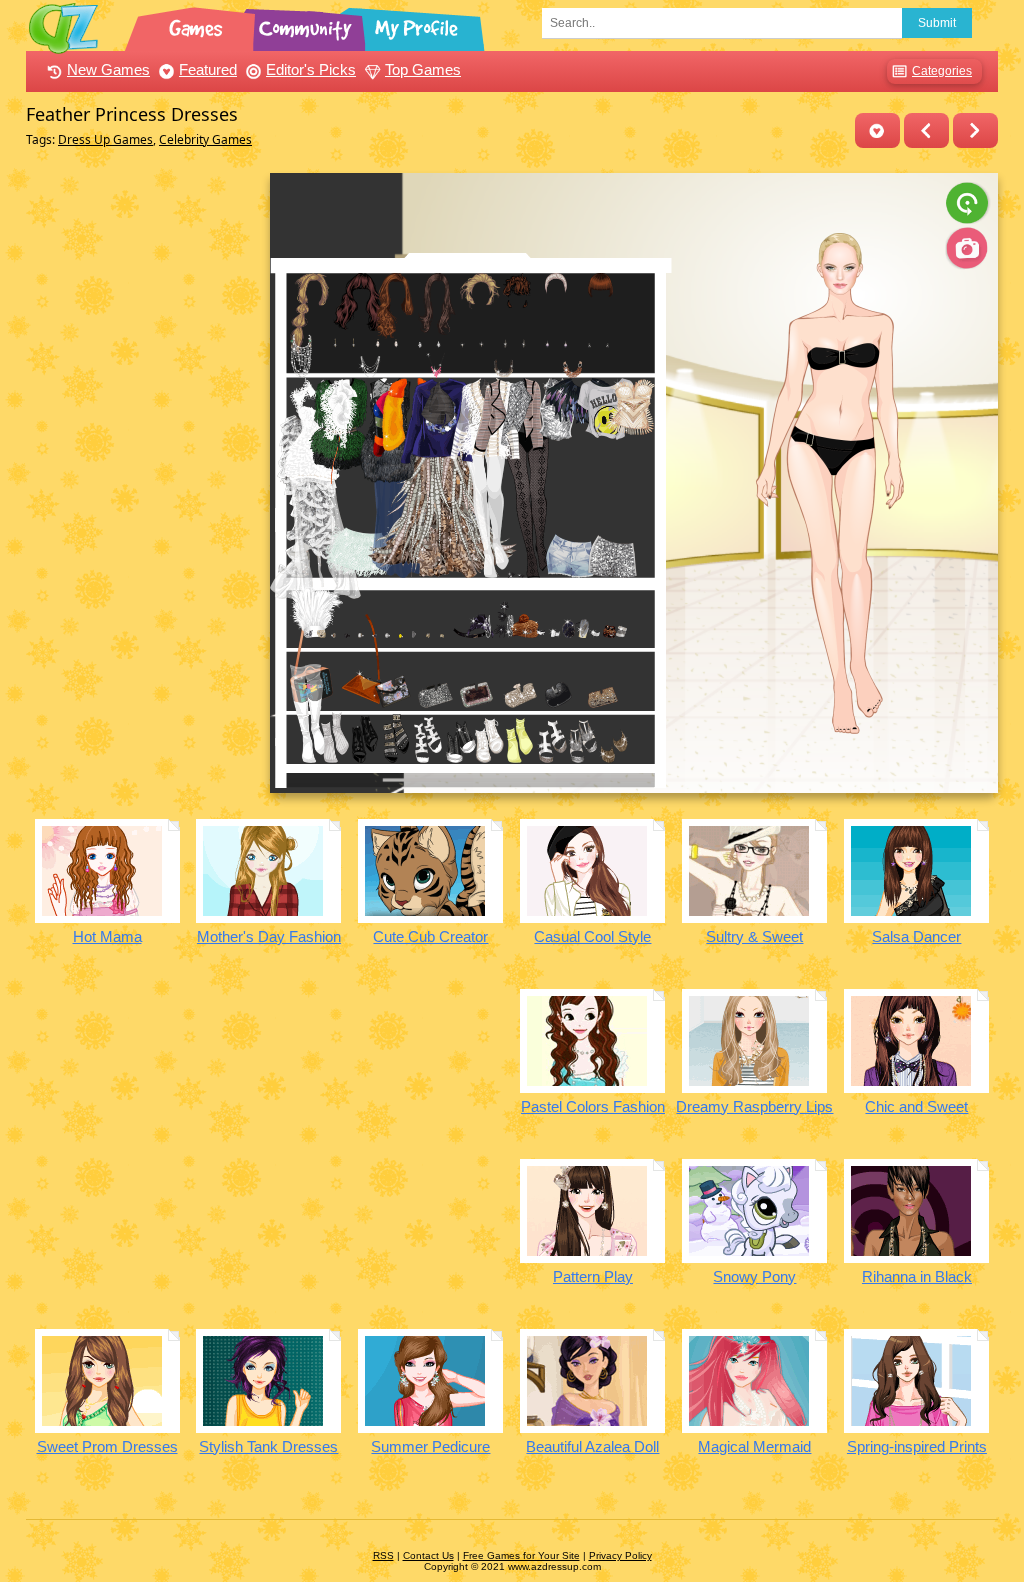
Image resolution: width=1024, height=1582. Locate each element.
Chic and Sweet (916, 1106)
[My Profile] (418, 25)
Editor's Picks (311, 69)
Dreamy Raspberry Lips (754, 1106)
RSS (383, 1555)
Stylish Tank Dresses (268, 1446)
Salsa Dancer (916, 936)
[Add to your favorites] (877, 130)
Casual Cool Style (592, 936)
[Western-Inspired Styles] (975, 130)
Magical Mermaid (754, 1446)
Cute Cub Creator (430, 936)
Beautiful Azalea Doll (592, 1446)
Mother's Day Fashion (269, 936)
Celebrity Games (205, 139)
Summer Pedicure (430, 1446)
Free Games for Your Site (521, 1555)
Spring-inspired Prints (917, 1446)
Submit (937, 23)
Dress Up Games (105, 139)
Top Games (423, 69)
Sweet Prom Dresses (107, 1446)
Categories (942, 71)
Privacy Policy (620, 1555)
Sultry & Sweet (754, 936)
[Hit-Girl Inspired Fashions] (926, 130)
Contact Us (428, 1555)
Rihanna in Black (917, 1276)
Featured (208, 69)
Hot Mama (107, 936)
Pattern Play (593, 1276)
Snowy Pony (754, 1276)
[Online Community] (308, 25)
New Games (108, 69)
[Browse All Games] (198, 25)
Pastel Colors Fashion (593, 1106)
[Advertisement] (142, 473)
